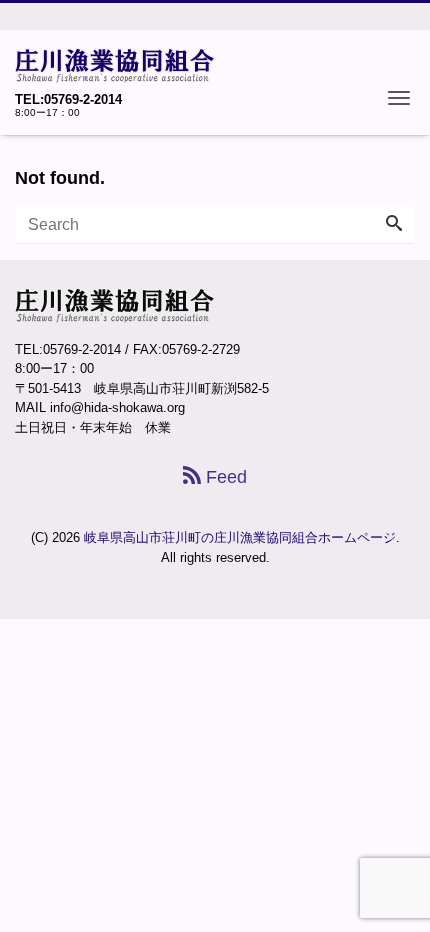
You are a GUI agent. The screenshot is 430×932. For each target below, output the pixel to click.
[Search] (394, 225)
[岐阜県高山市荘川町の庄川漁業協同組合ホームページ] (115, 63)
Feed (224, 477)
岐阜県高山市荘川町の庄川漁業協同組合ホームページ (240, 537)
